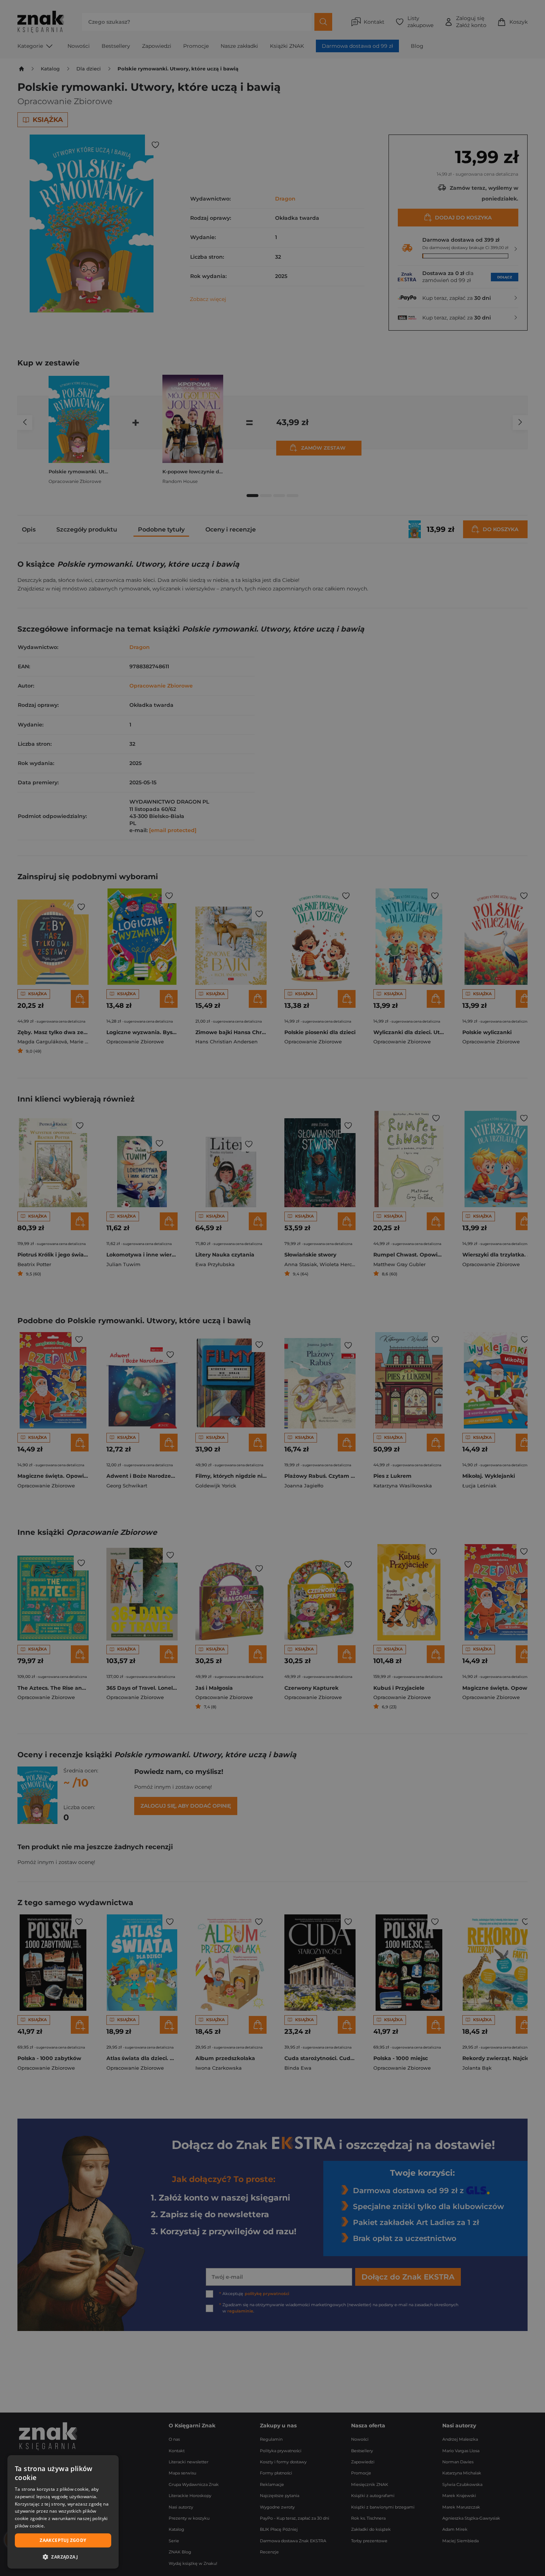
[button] (63, 2557)
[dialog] (63, 2512)
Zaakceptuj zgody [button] (63, 2540)
